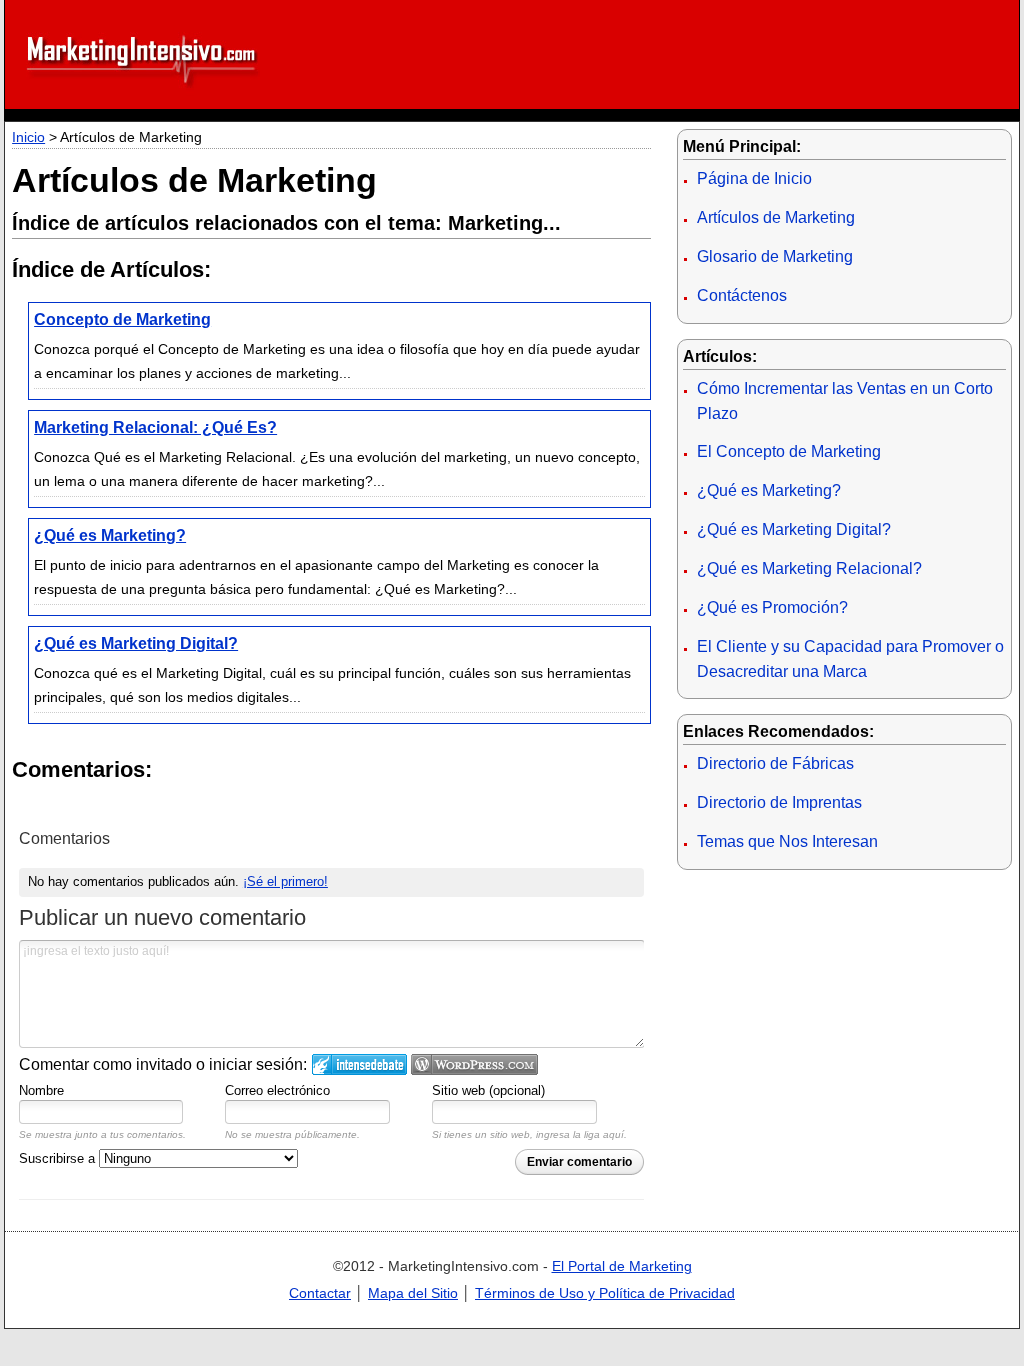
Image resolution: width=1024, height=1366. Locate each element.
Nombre (41, 1090)
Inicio (28, 137)
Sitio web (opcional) (488, 1090)
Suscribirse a (59, 1158)
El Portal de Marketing (622, 1266)
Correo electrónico (277, 1090)
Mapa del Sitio (413, 1293)
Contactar (320, 1293)
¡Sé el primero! (285, 881)
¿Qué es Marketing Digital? (136, 643)
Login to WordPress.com (474, 1064)
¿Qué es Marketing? (110, 535)
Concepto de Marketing (122, 319)
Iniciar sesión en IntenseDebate (359, 1064)
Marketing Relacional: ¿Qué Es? (155, 427)
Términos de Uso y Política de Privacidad (605, 1293)
